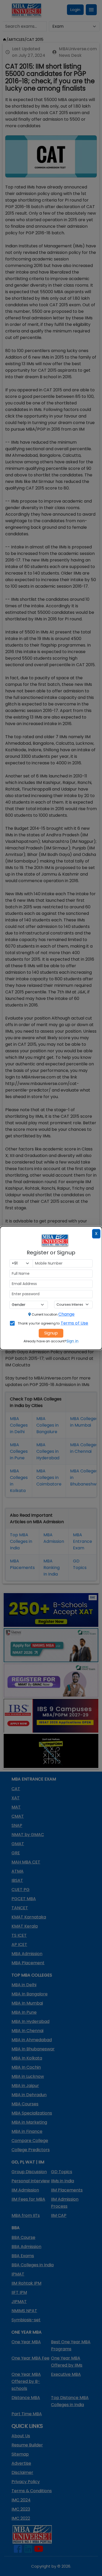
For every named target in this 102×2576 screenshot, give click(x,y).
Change (66, 1314)
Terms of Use (75, 1323)
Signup (51, 1333)
